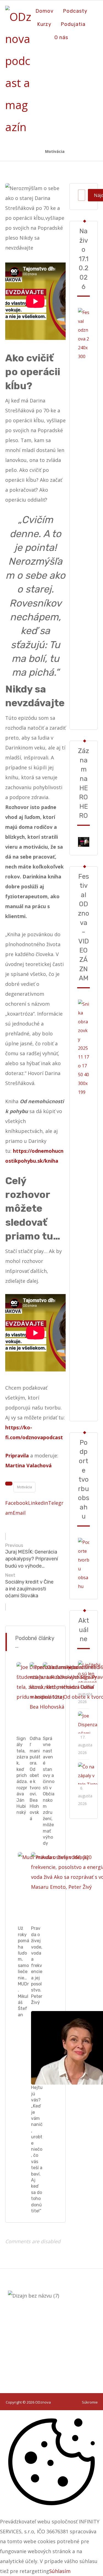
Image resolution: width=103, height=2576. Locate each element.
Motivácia (24, 1487)
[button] (17, 1503)
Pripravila (17, 1455)
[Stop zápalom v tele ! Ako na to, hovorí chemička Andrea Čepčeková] (89, 1773)
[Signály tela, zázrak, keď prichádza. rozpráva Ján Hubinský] (89, 1722)
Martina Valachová (28, 1465)
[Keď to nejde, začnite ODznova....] (19, 72)
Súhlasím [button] (60, 2571)
